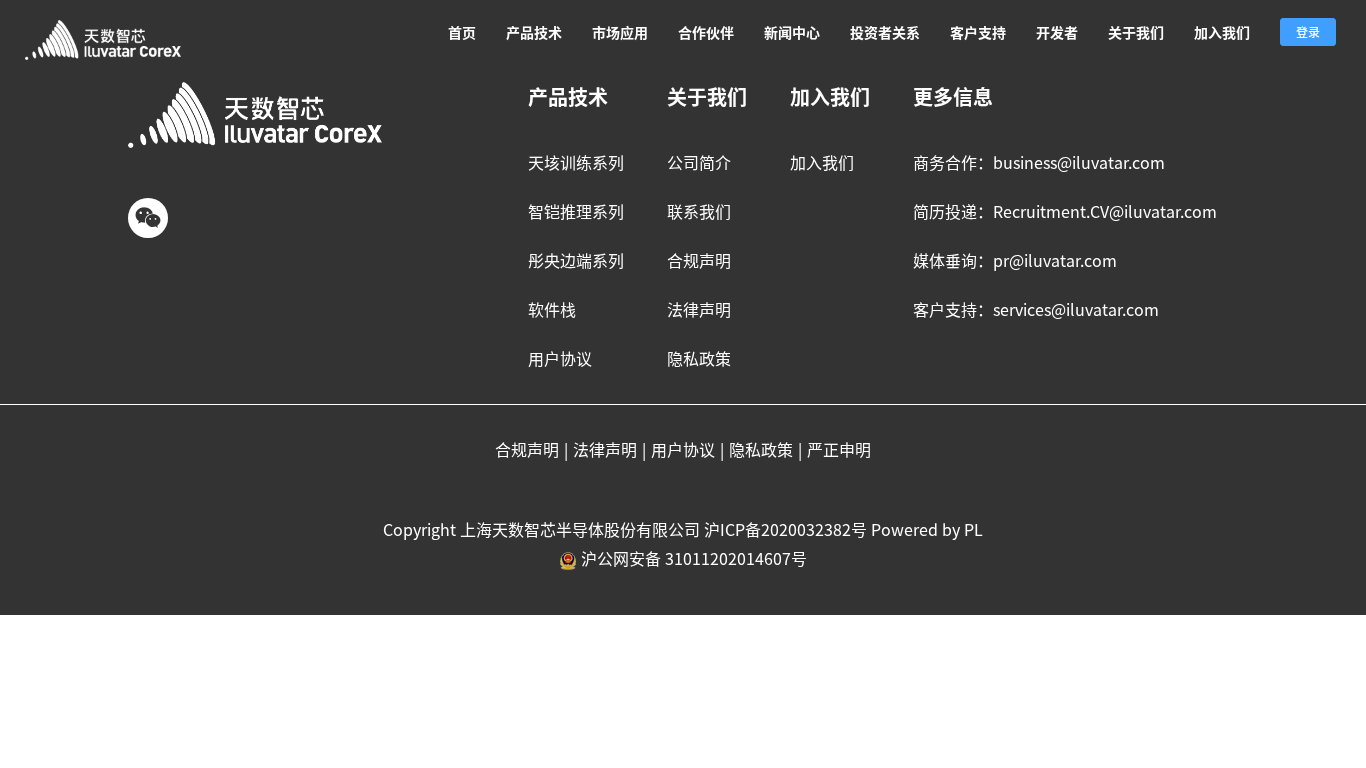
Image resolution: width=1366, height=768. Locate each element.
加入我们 (1222, 32)
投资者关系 (885, 32)
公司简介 (699, 162)
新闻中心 (792, 32)
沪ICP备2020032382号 (785, 529)
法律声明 (699, 309)
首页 (462, 32)
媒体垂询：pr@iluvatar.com (1015, 260)
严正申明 (839, 449)
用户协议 (560, 358)
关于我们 (1136, 32)
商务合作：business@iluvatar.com (1039, 162)
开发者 (1057, 32)
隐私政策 (699, 358)
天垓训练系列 (576, 162)
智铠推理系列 (576, 211)
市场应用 (620, 32)
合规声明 (699, 260)
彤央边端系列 (576, 260)
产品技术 (534, 32)
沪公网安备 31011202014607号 (694, 558)
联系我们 (699, 211)
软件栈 (552, 309)
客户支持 (978, 32)
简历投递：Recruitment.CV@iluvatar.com (1065, 211)
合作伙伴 (706, 32)
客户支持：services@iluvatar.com (1036, 309)
